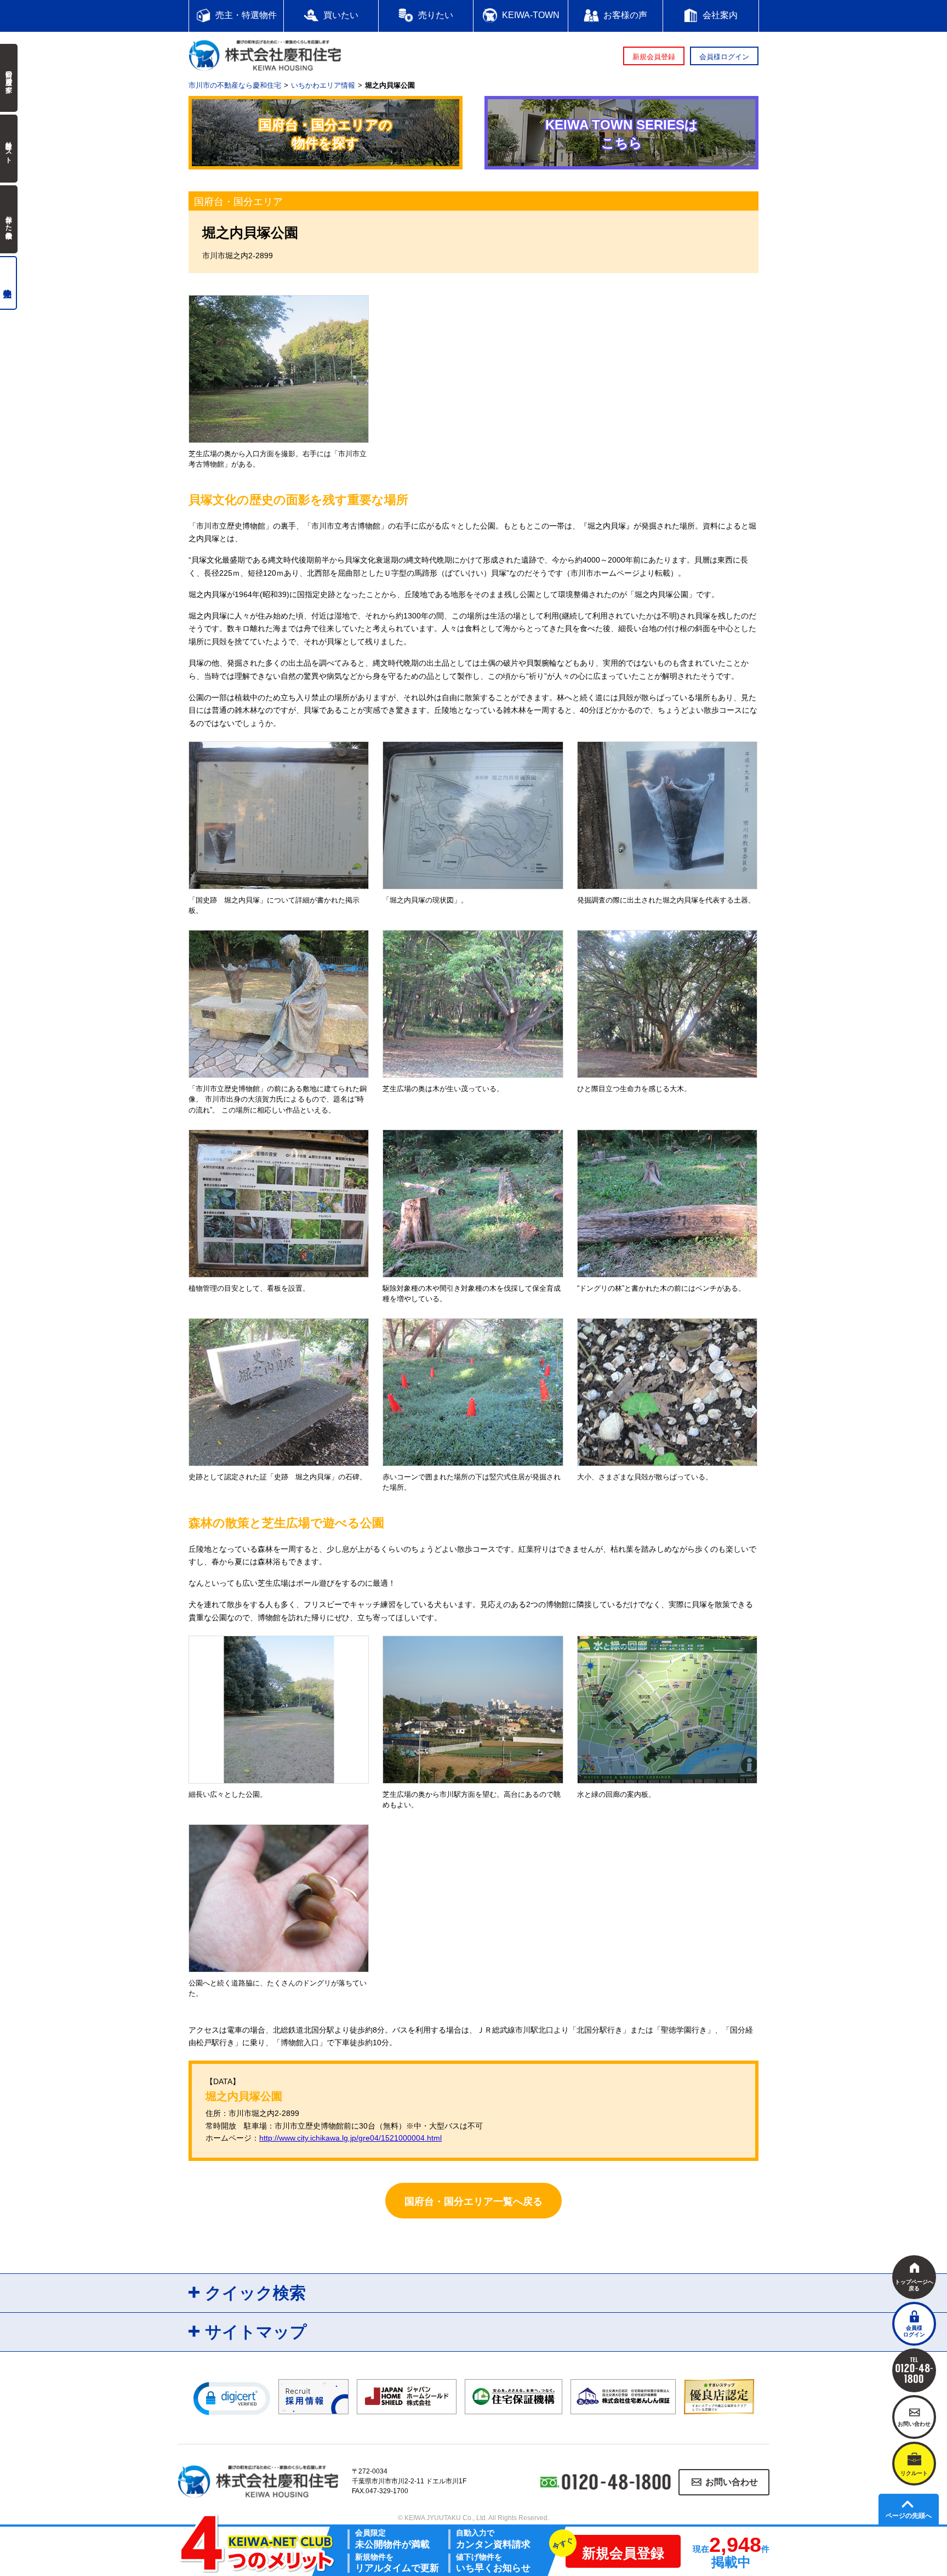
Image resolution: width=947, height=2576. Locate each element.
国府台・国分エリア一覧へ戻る (473, 2201)
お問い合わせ (732, 2483)
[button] (232, 2398)
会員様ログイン (724, 57)
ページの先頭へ (909, 2516)
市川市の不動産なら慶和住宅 (235, 85)
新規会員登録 (654, 57)
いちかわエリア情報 (323, 85)
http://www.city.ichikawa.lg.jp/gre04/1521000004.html (350, 2138)
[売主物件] (8, 283)
